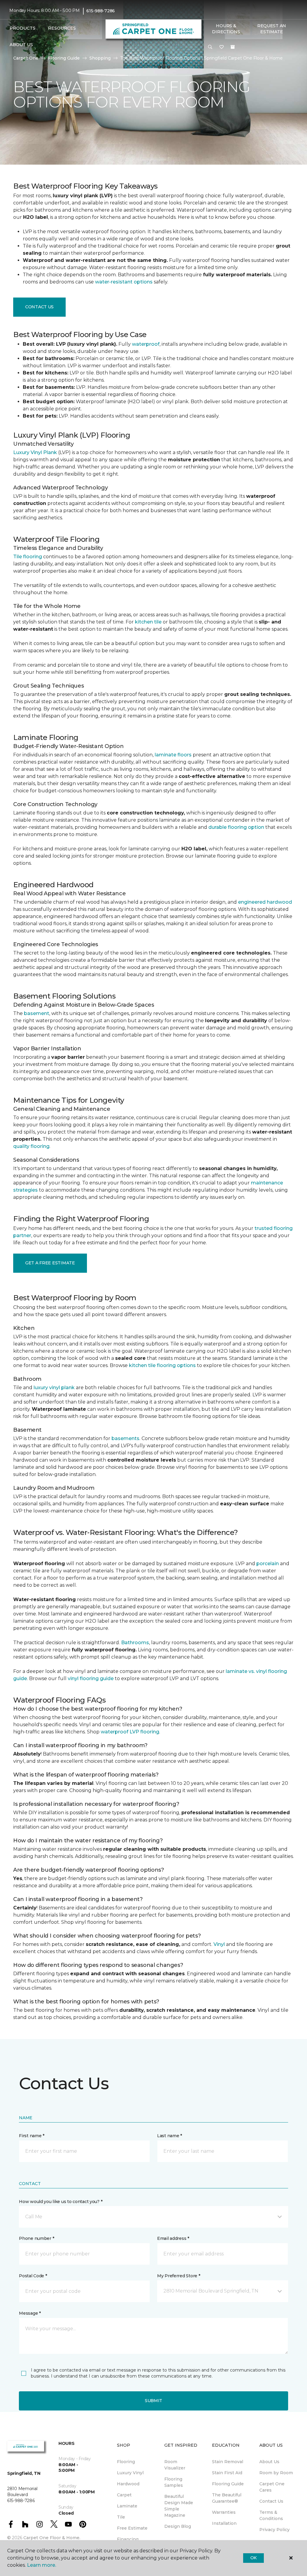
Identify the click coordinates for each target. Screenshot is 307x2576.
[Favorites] (222, 47)
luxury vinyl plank (54, 1388)
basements (125, 1438)
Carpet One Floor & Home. (52, 2538)
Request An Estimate (272, 29)
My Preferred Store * (179, 2276)
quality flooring (31, 1146)
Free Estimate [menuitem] (132, 2528)
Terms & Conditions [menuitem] (271, 2515)
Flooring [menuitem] (126, 2462)
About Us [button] (21, 45)
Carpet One (26, 58)
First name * (32, 2136)
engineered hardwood (265, 902)
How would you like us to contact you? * (61, 2202)
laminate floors (173, 755)
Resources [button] (62, 28)
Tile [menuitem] (121, 2517)
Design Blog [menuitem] (178, 2526)
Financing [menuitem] (128, 2539)
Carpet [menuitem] (124, 2495)
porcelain (268, 1564)
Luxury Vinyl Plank (35, 452)
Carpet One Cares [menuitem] (272, 2487)
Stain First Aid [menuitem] (227, 2473)
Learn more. (42, 2565)
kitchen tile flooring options (162, 1365)
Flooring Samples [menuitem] (174, 2482)
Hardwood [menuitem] (128, 2484)
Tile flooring (28, 557)
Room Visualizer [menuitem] (175, 2465)
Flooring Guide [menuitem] (228, 2484)
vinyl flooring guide (91, 1678)
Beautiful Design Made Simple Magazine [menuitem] (179, 2506)
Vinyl (219, 1944)
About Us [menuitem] (269, 2462)
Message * (30, 2313)
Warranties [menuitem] (224, 2512)
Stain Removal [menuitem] (228, 2462)
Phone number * (36, 2238)
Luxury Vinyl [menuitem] (130, 2473)
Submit (153, 2401)
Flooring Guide (64, 58)
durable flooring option (236, 827)
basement (37, 1013)
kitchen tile (148, 622)
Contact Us (39, 307)
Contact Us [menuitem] (271, 2501)
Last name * (170, 2136)
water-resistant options (124, 282)
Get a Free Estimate (50, 1263)
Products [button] (22, 28)
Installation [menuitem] (224, 2523)
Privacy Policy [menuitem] (274, 2530)
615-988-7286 (101, 11)
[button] (210, 47)
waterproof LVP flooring (130, 1732)
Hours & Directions (226, 29)
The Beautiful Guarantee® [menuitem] (227, 2498)
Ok (253, 2558)
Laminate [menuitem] (127, 2506)
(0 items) (233, 47)
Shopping (100, 58)
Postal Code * (33, 2276)
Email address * (173, 2238)
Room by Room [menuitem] (276, 2473)
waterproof (146, 344)
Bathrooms (135, 1643)
